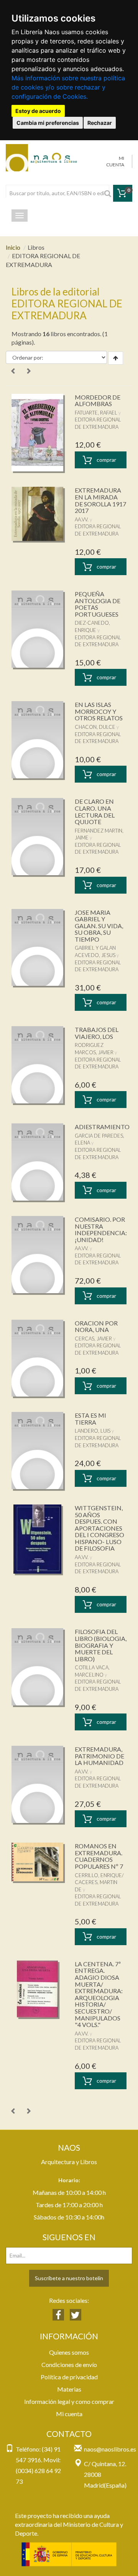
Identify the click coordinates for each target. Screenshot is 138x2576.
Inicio (13, 247)
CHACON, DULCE (95, 727)
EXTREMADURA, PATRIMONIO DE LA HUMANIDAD (99, 1756)
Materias (69, 2389)
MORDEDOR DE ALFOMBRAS (98, 401)
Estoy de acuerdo (38, 111)
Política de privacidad (69, 2377)
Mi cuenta (69, 2414)
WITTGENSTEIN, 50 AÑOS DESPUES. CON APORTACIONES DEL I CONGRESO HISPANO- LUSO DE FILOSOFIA (99, 1528)
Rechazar (100, 123)
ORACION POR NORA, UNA (96, 1326)
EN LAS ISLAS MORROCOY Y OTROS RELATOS (99, 711)
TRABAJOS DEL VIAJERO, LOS (97, 1033)
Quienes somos (69, 2352)
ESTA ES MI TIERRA (90, 1419)
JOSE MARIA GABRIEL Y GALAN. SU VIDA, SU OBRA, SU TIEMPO (99, 926)
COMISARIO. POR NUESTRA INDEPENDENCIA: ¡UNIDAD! (101, 1229)
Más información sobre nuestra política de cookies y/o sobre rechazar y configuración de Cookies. (68, 87)
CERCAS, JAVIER (93, 1339)
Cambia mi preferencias (48, 123)
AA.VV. (82, 519)
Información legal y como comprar (69, 2401)
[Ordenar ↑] (116, 358)
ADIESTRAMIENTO (102, 1127)
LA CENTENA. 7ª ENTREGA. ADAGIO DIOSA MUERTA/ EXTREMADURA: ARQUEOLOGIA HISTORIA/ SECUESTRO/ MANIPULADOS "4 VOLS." (99, 1994)
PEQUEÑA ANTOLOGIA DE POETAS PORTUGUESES (98, 604)
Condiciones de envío (69, 2365)
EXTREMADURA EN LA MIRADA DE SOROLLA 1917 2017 (100, 500)
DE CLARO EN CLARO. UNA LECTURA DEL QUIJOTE (95, 811)
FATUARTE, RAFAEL (96, 413)
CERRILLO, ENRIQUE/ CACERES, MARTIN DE (99, 1882)
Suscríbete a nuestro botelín (69, 2278)
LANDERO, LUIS (93, 1431)
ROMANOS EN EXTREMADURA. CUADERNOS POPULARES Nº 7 (99, 1856)
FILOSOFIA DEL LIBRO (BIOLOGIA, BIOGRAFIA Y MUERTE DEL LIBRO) (101, 1645)
